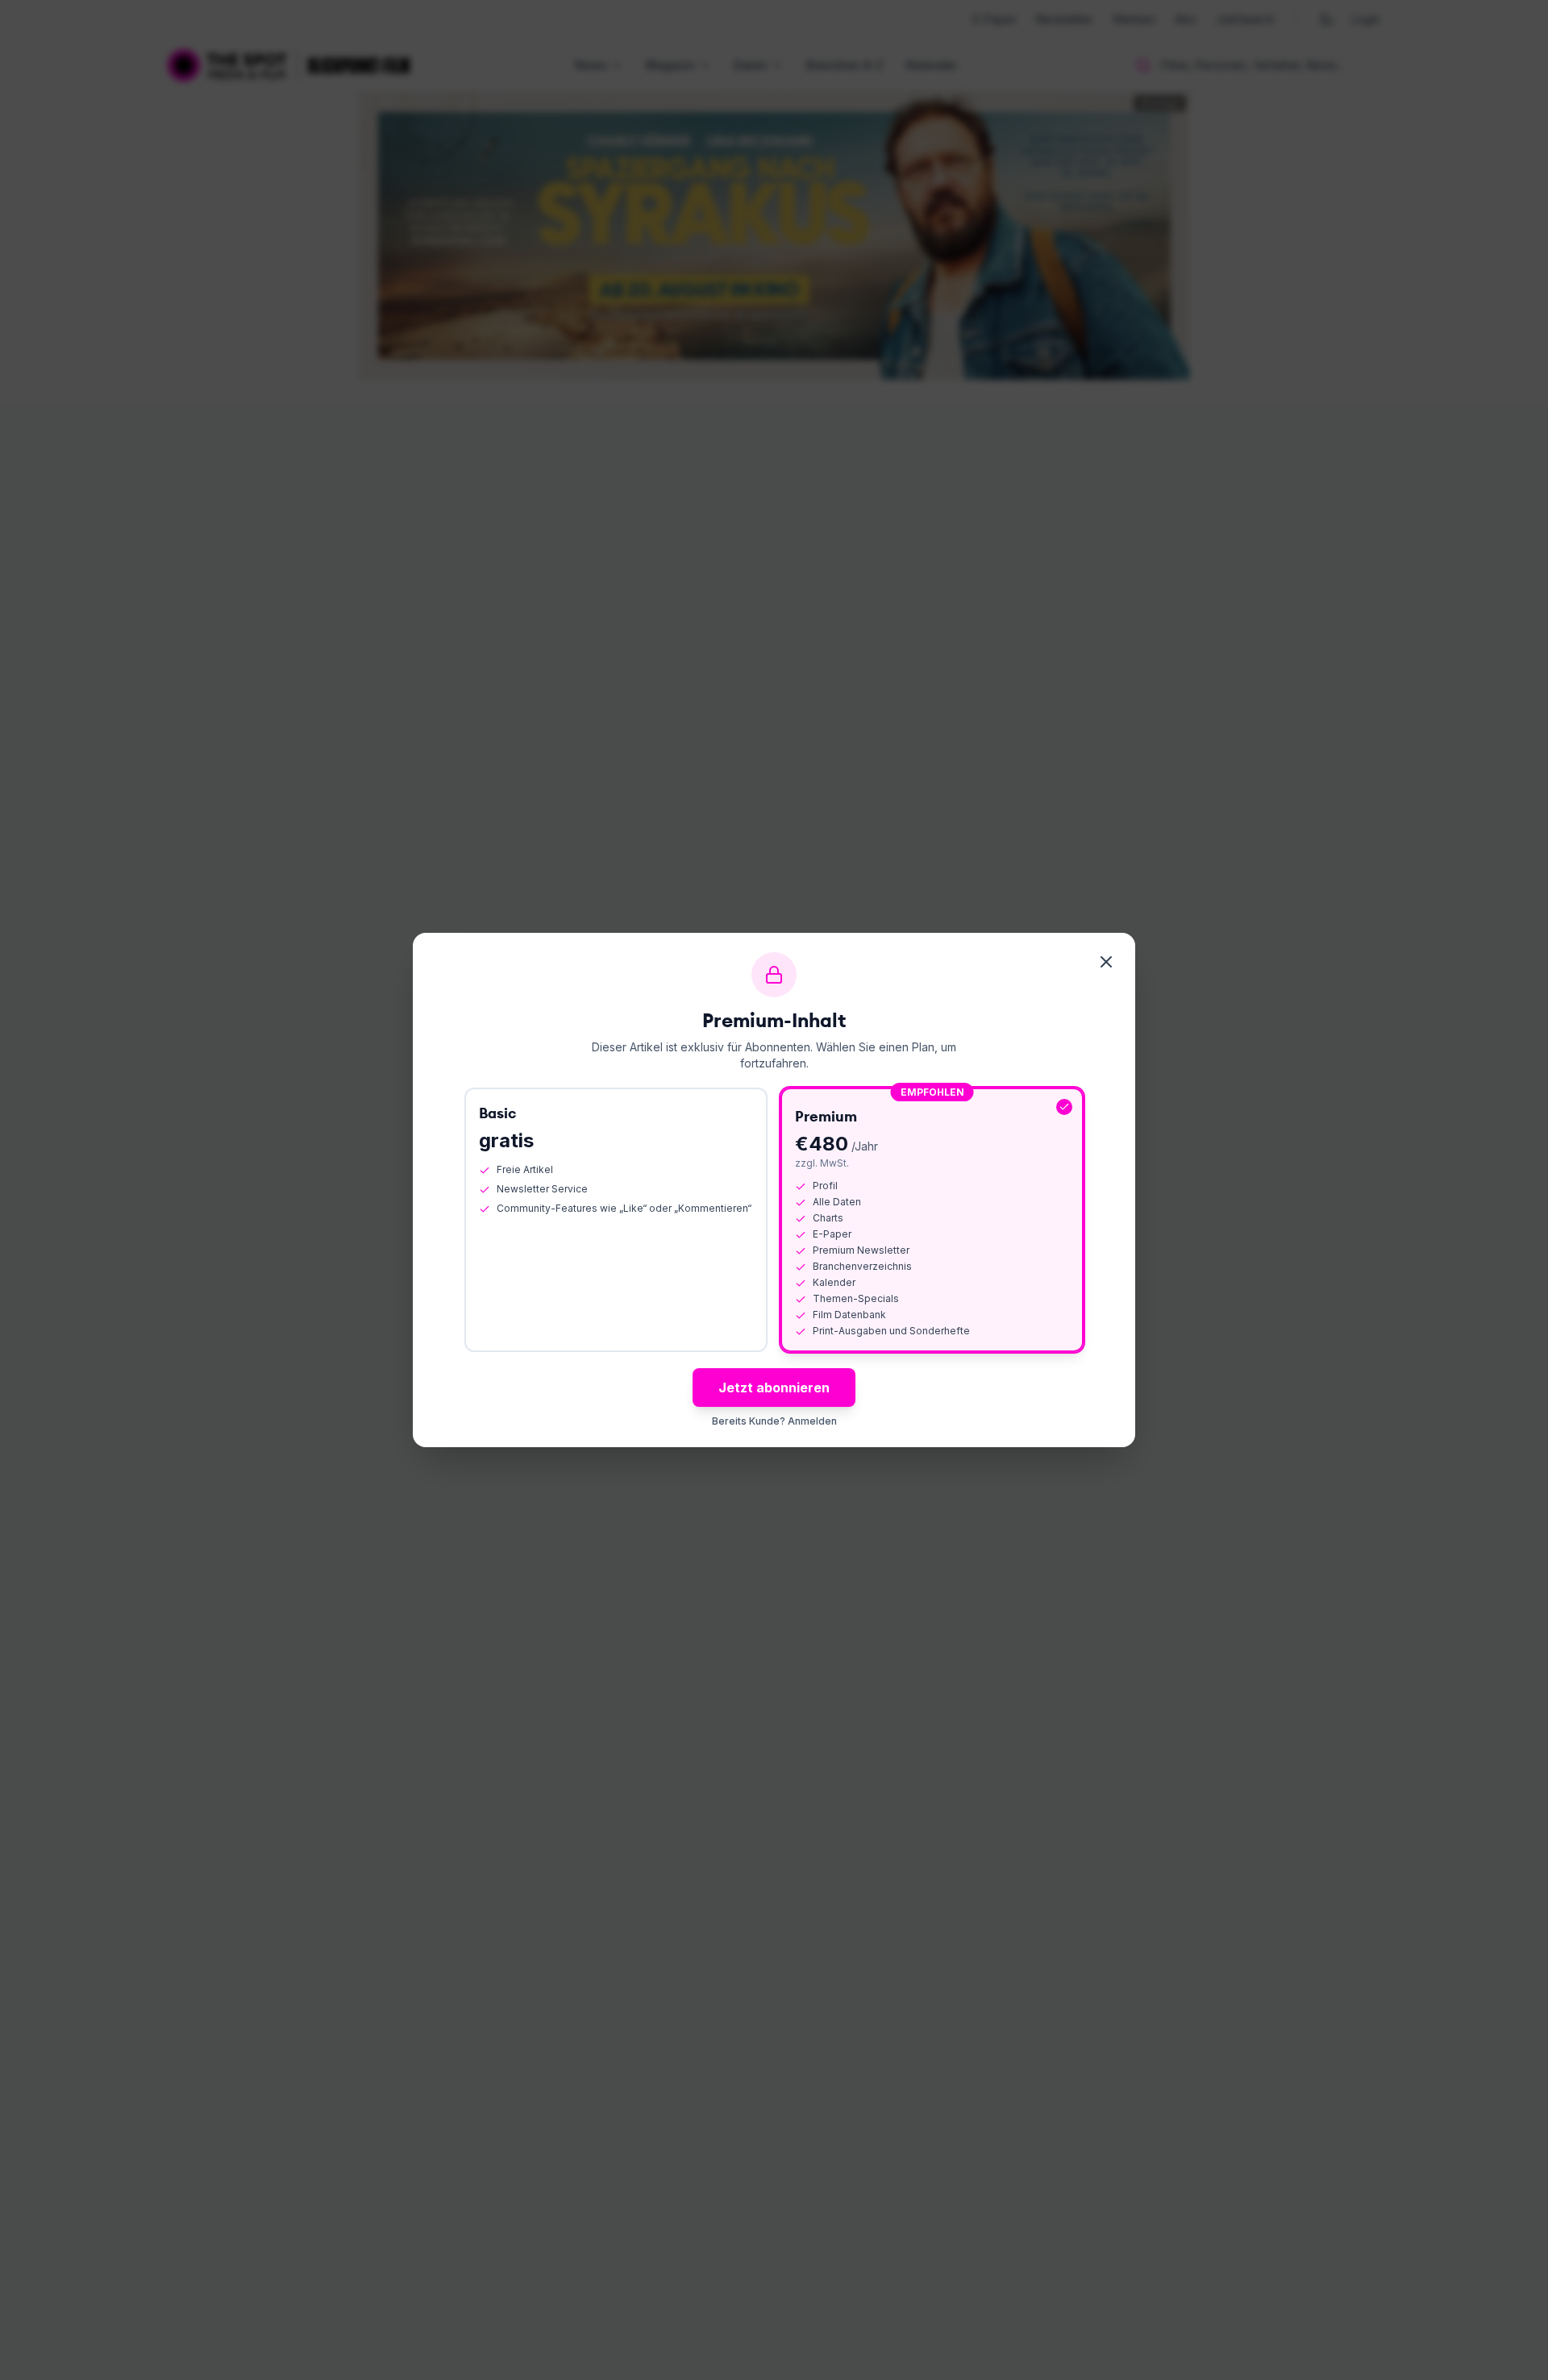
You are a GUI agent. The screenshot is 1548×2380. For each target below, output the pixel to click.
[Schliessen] (1106, 962)
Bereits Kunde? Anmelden (774, 1421)
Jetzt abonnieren (774, 1388)
